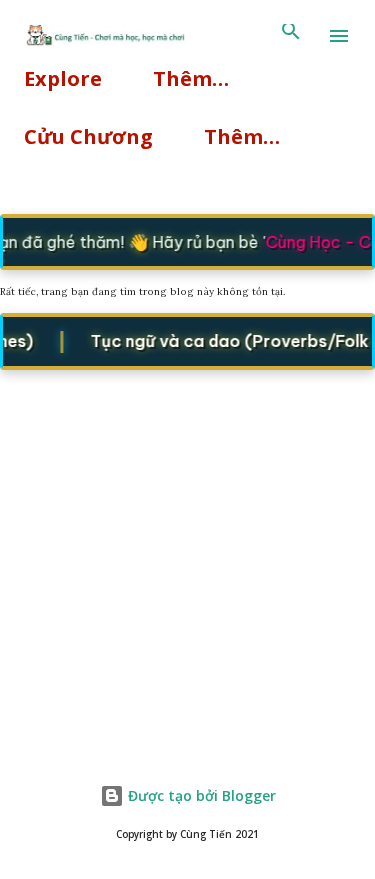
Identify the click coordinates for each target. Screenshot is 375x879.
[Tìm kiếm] (291, 36)
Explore (63, 78)
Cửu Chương (88, 136)
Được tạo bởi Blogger (200, 795)
